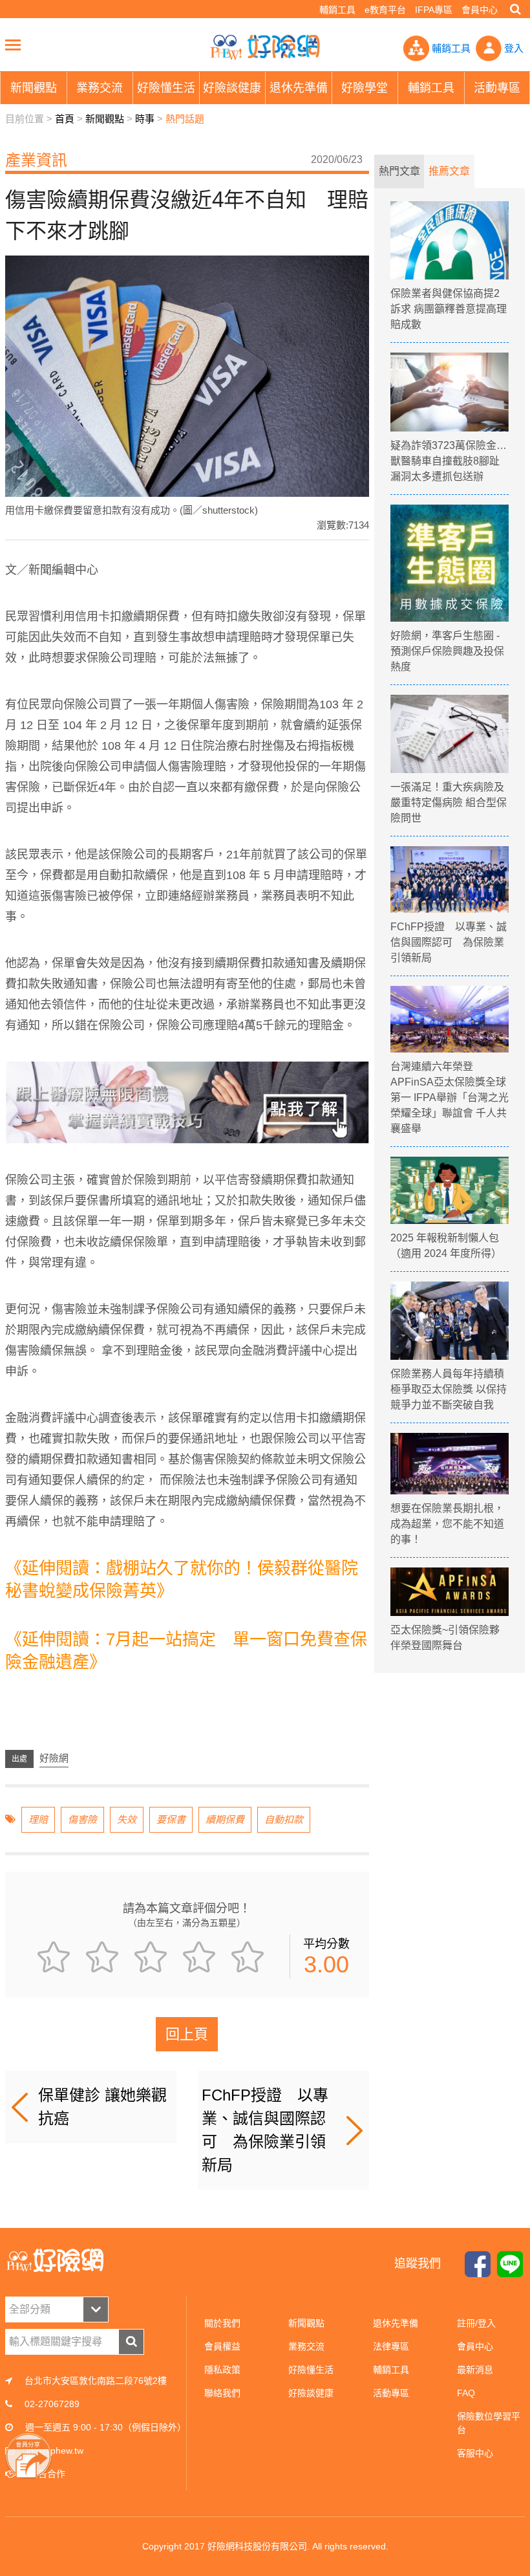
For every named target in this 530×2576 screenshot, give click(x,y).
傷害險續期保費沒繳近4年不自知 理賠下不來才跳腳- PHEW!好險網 (265, 47)
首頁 (65, 119)
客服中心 (475, 2453)
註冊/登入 (476, 2323)
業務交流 (306, 2346)
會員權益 (222, 2346)
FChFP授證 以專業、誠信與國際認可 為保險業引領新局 (265, 2130)
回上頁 (187, 2034)
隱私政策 (222, 2370)
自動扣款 (284, 1819)
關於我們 (222, 2323)
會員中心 (480, 10)
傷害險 (82, 1819)
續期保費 (225, 1819)
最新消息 (475, 2370)
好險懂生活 (311, 2370)
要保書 (171, 1819)
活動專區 (391, 2393)
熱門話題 (185, 119)
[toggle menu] (13, 45)
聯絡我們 (222, 2393)
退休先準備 (396, 2323)
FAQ (466, 2393)
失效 (127, 1819)
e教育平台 (385, 10)
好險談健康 (311, 2393)
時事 (145, 119)
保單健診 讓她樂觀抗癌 (102, 2107)
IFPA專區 (434, 10)
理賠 (38, 1819)
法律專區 (391, 2346)
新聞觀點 (105, 119)
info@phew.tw (55, 2450)
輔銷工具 (337, 10)
